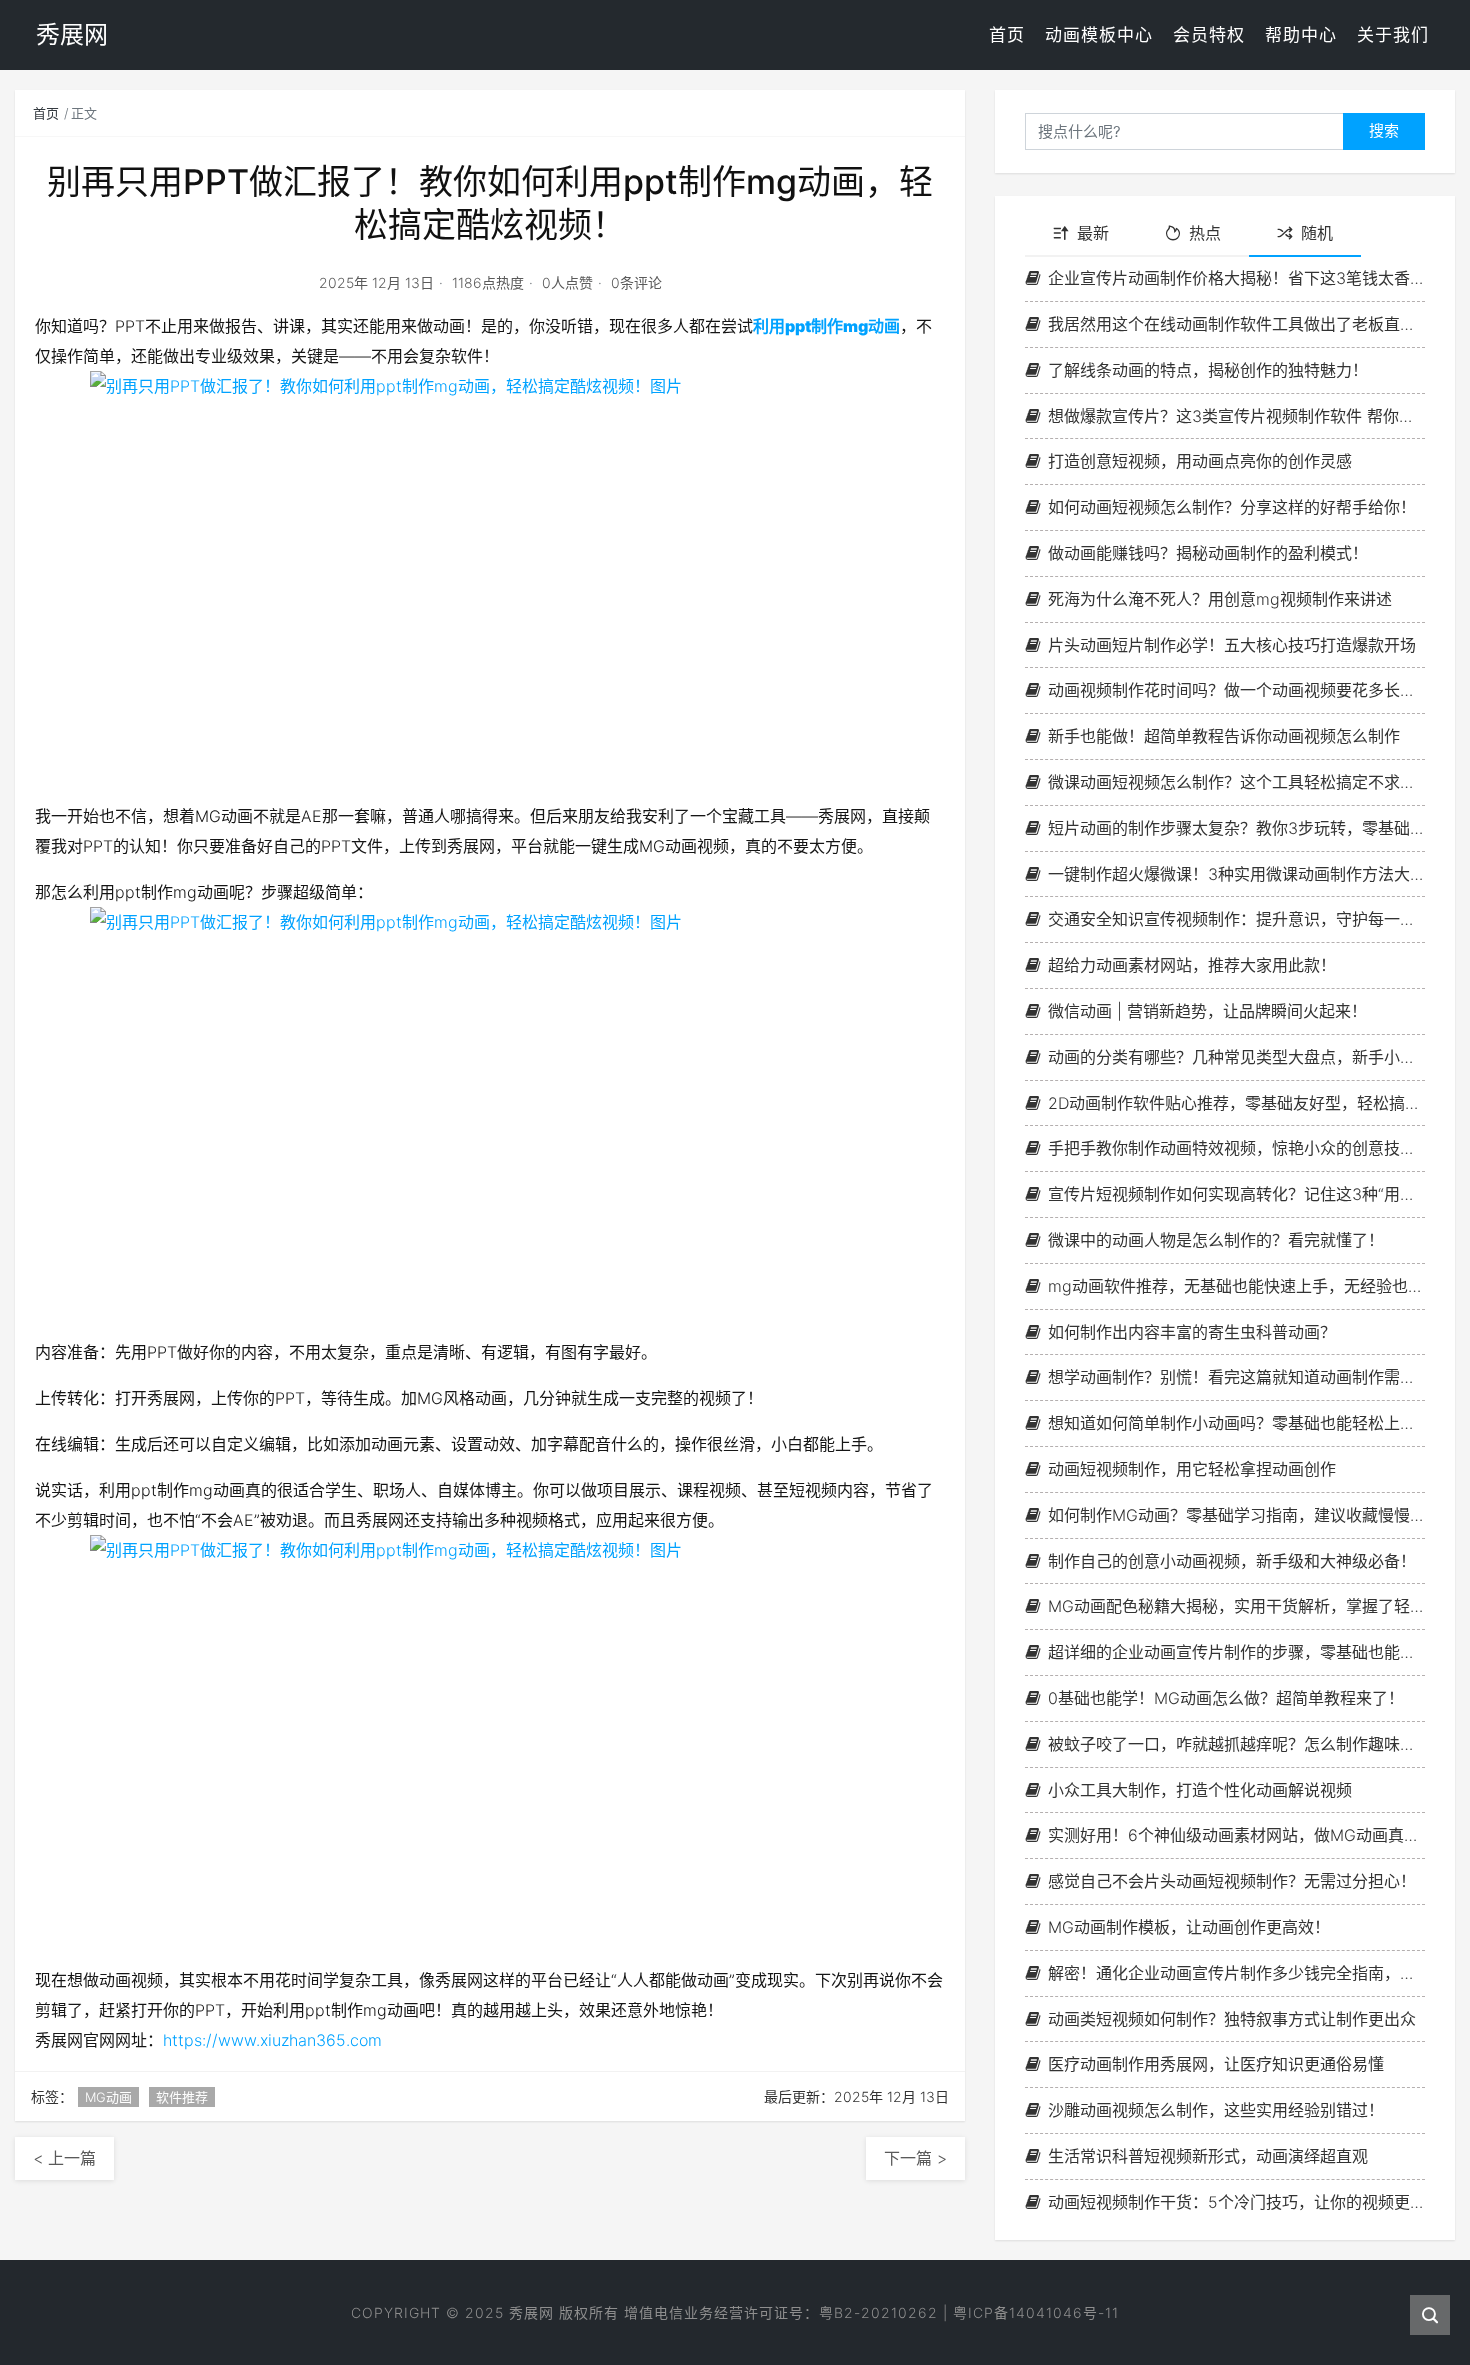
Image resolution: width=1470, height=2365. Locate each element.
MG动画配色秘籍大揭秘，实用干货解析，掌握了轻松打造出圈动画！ (1236, 1606)
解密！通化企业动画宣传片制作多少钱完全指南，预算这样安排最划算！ (1236, 1973)
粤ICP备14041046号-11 (1036, 2312)
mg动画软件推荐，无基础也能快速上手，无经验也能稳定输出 (1236, 1286)
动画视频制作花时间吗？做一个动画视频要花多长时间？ (1236, 690)
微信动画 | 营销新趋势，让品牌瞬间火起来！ (1207, 1011)
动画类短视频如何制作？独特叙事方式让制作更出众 (1232, 2019)
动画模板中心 (1099, 35)
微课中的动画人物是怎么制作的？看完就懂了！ (1216, 1240)
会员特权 (1209, 35)
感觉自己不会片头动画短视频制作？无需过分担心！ (1232, 1881)
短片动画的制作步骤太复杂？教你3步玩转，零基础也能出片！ (1236, 828)
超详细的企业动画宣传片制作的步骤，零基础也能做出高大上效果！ (1236, 1652)
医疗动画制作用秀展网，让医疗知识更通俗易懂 (1216, 2064)
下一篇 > (915, 2158)
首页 (1007, 35)
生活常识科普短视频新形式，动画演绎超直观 (1208, 2156)
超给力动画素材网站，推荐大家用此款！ (1192, 965)
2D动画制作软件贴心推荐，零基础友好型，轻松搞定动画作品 (1236, 1103)
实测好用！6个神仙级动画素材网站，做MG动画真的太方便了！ (1236, 1835)
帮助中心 (1301, 35)
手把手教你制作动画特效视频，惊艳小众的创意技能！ (1236, 1148)
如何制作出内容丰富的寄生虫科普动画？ (1192, 1332)
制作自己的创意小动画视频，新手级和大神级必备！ (1232, 1561)
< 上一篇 (64, 2158)
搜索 (1384, 130)
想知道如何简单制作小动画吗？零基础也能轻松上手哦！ (1236, 1423)
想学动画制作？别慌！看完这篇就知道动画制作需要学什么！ (1236, 1377)
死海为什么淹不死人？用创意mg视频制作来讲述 (1220, 599)
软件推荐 (182, 2097)
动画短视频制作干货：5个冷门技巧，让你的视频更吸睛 (1236, 2202)
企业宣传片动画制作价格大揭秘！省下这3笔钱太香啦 (1236, 278)
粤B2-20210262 (878, 2312)
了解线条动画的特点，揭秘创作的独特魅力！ (1208, 370)
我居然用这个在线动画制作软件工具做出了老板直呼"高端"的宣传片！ (1236, 324)
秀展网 (531, 2312)
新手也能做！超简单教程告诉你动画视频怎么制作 (1224, 736)
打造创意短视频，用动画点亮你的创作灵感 (1200, 461)
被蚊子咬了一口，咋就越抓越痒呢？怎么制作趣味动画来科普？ (1236, 1744)
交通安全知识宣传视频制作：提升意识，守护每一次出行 (1236, 919)
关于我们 (1393, 35)
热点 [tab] (1205, 233)
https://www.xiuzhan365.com (272, 2040)
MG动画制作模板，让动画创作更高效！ (1189, 1927)
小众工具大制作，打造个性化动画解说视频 (1200, 1790)
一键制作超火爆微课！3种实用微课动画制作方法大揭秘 (1236, 874)
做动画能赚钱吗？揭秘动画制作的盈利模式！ (1208, 553)
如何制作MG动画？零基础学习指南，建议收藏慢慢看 (1236, 1515)
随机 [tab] (1317, 233)
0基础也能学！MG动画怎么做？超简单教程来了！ (1226, 1698)
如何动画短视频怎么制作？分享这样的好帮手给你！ (1232, 507)
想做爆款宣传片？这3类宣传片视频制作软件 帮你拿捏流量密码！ (1236, 416)
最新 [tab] (1093, 233)
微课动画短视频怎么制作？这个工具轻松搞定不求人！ (1236, 782)
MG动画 (108, 2097)
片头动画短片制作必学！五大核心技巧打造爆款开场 (1232, 645)
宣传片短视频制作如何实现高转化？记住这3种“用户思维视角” (1236, 1194)
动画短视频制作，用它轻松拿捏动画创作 (1192, 1469)
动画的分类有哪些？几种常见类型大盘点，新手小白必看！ (1236, 1057)
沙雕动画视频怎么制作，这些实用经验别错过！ (1216, 2110)
